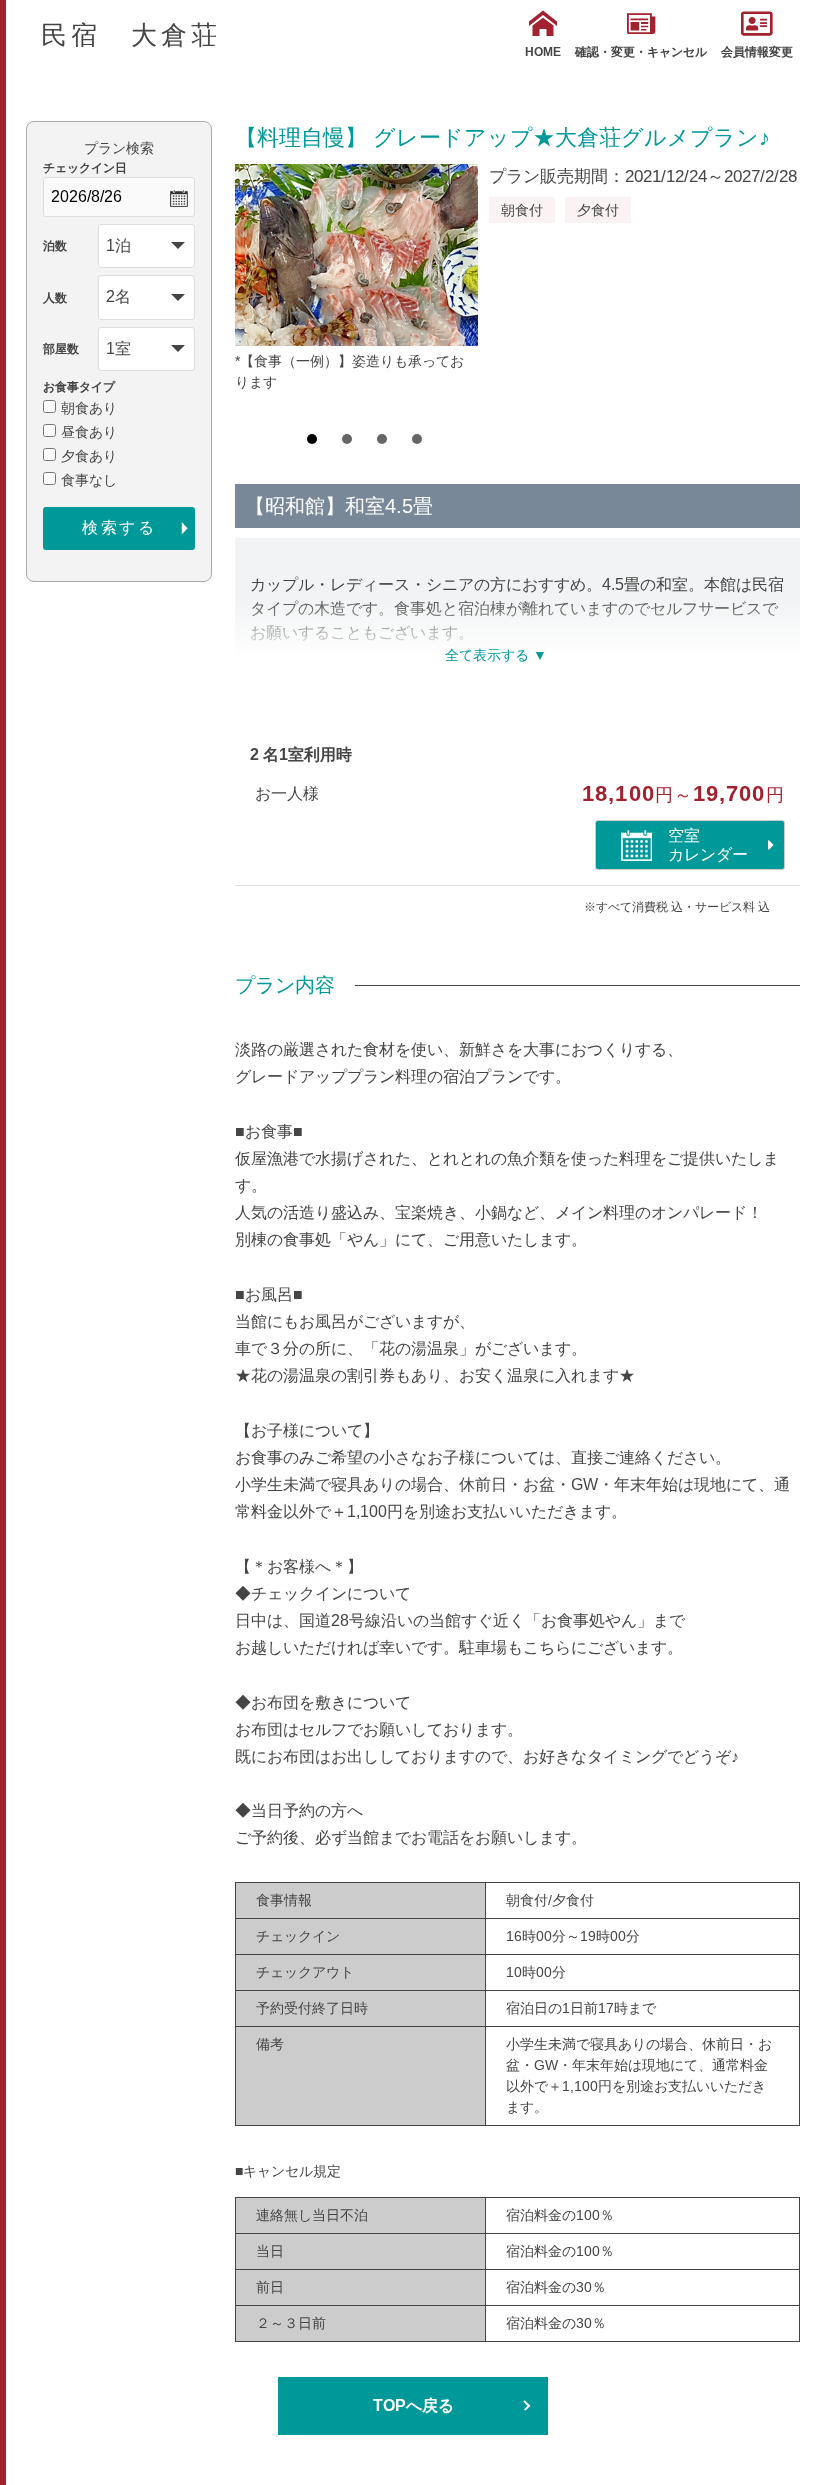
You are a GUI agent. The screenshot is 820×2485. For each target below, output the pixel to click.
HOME (543, 52)
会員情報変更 (757, 52)
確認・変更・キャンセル (641, 52)
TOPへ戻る (413, 2405)
